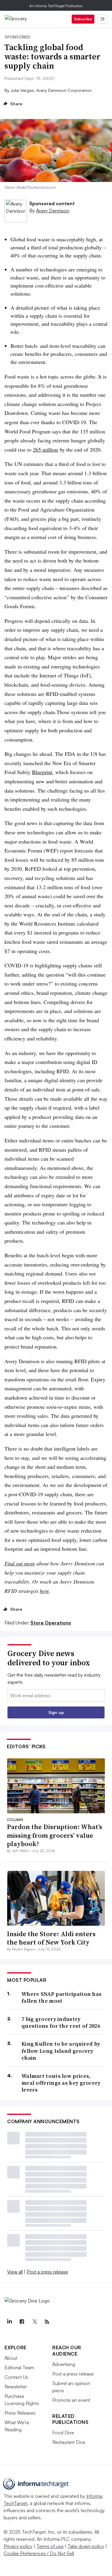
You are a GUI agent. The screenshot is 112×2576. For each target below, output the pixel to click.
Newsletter (16, 2387)
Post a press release (47, 2272)
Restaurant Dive (69, 2442)
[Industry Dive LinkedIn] (9, 2322)
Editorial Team (19, 2367)
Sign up (56, 1712)
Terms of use (50, 2546)
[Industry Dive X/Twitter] (34, 2322)
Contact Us (16, 2377)
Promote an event (71, 2400)
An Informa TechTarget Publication (56, 6)
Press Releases (20, 2413)
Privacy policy (18, 2546)
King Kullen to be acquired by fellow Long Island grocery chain (61, 2051)
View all (15, 2272)
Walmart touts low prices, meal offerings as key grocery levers (61, 2083)
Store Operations (51, 1623)
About (11, 2358)
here (44, 1591)
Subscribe (83, 19)
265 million (45, 450)
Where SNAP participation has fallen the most (62, 1997)
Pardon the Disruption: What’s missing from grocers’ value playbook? (55, 1835)
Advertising (64, 2364)
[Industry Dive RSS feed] (47, 2322)
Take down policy (86, 2546)
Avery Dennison (53, 211)
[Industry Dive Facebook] (22, 2322)
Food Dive (63, 2433)
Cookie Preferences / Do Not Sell (39, 2553)
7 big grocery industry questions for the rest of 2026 (61, 2023)
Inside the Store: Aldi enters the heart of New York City (51, 1938)
